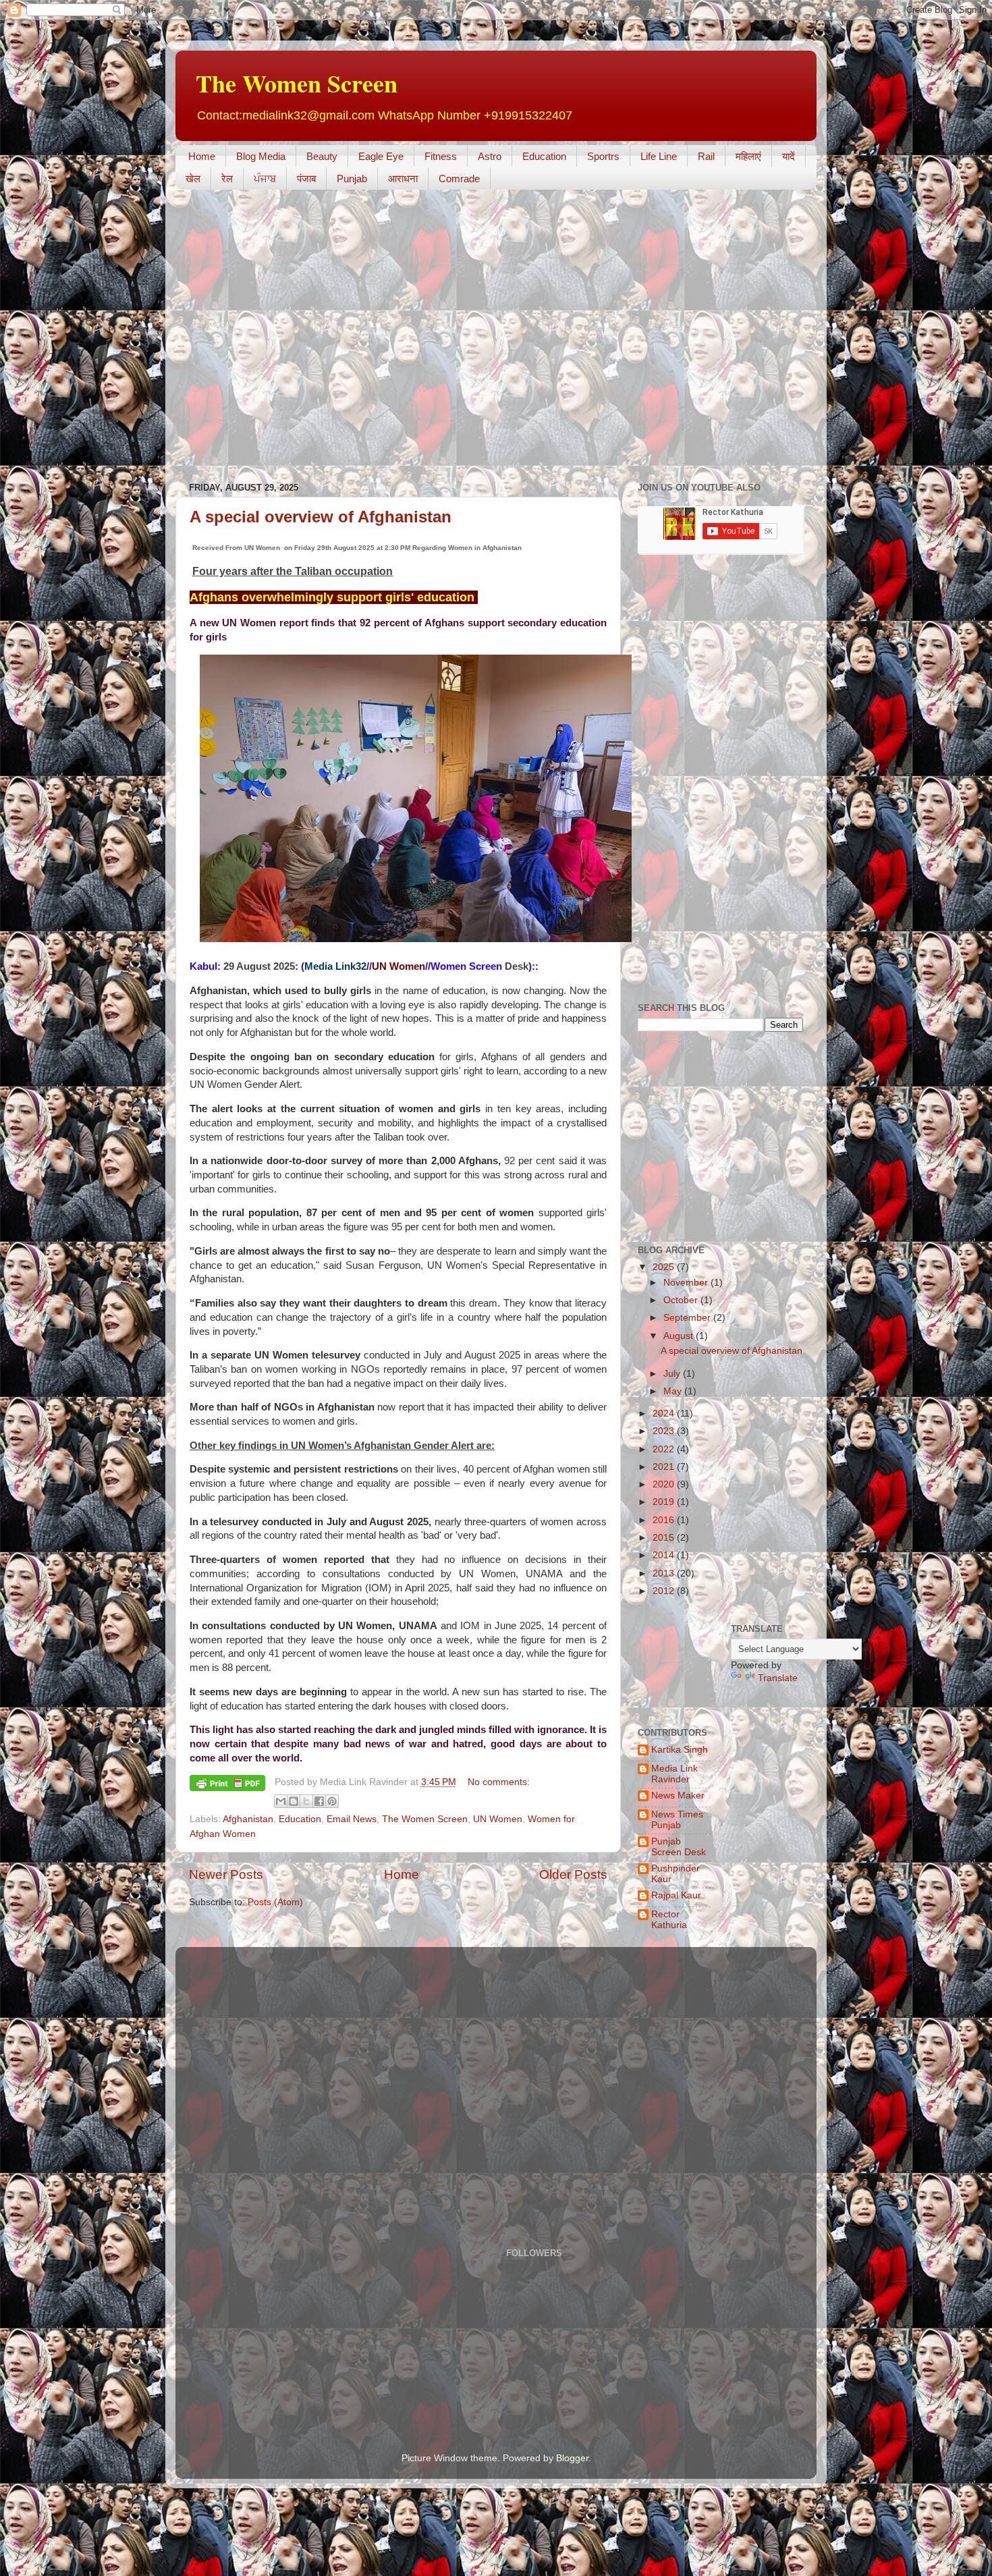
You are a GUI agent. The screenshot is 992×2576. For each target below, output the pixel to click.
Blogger (572, 2458)
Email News (352, 1819)
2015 (665, 1538)
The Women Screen (297, 83)
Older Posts (573, 1874)
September (688, 1318)
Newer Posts (226, 1874)
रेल (227, 179)
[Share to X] (306, 1801)
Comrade (459, 179)
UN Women (498, 1819)
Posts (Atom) (275, 1902)
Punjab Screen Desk (679, 1847)
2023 (665, 1431)
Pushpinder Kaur (676, 1874)
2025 (665, 1267)
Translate (778, 1678)
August (680, 1336)
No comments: (499, 1782)
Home (202, 156)
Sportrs (603, 156)
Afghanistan (248, 1819)
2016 (665, 1520)
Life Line (659, 156)
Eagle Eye (381, 156)
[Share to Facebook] (319, 1801)
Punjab (352, 179)
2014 (665, 1555)
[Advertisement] (421, 240)
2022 (665, 1449)
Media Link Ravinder (674, 1774)
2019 (665, 1502)
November (687, 1283)
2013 (665, 1573)
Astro (490, 156)
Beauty (322, 156)
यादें (789, 156)
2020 (665, 1484)
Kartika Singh (680, 1750)
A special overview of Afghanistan (321, 517)
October (682, 1300)
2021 (665, 1467)
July (673, 1374)
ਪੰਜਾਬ (265, 179)
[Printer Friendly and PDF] (227, 1785)
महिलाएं (748, 156)
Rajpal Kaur (676, 1895)
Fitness (441, 156)
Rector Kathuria (669, 1920)
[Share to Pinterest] (332, 1801)
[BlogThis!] (294, 1801)
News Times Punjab (677, 1820)
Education (544, 156)
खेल (193, 179)
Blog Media (261, 156)
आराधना (403, 179)
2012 (665, 1591)
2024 (665, 1414)
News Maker (678, 1796)
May (674, 1391)
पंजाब (306, 179)
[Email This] (281, 1801)
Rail (706, 156)
